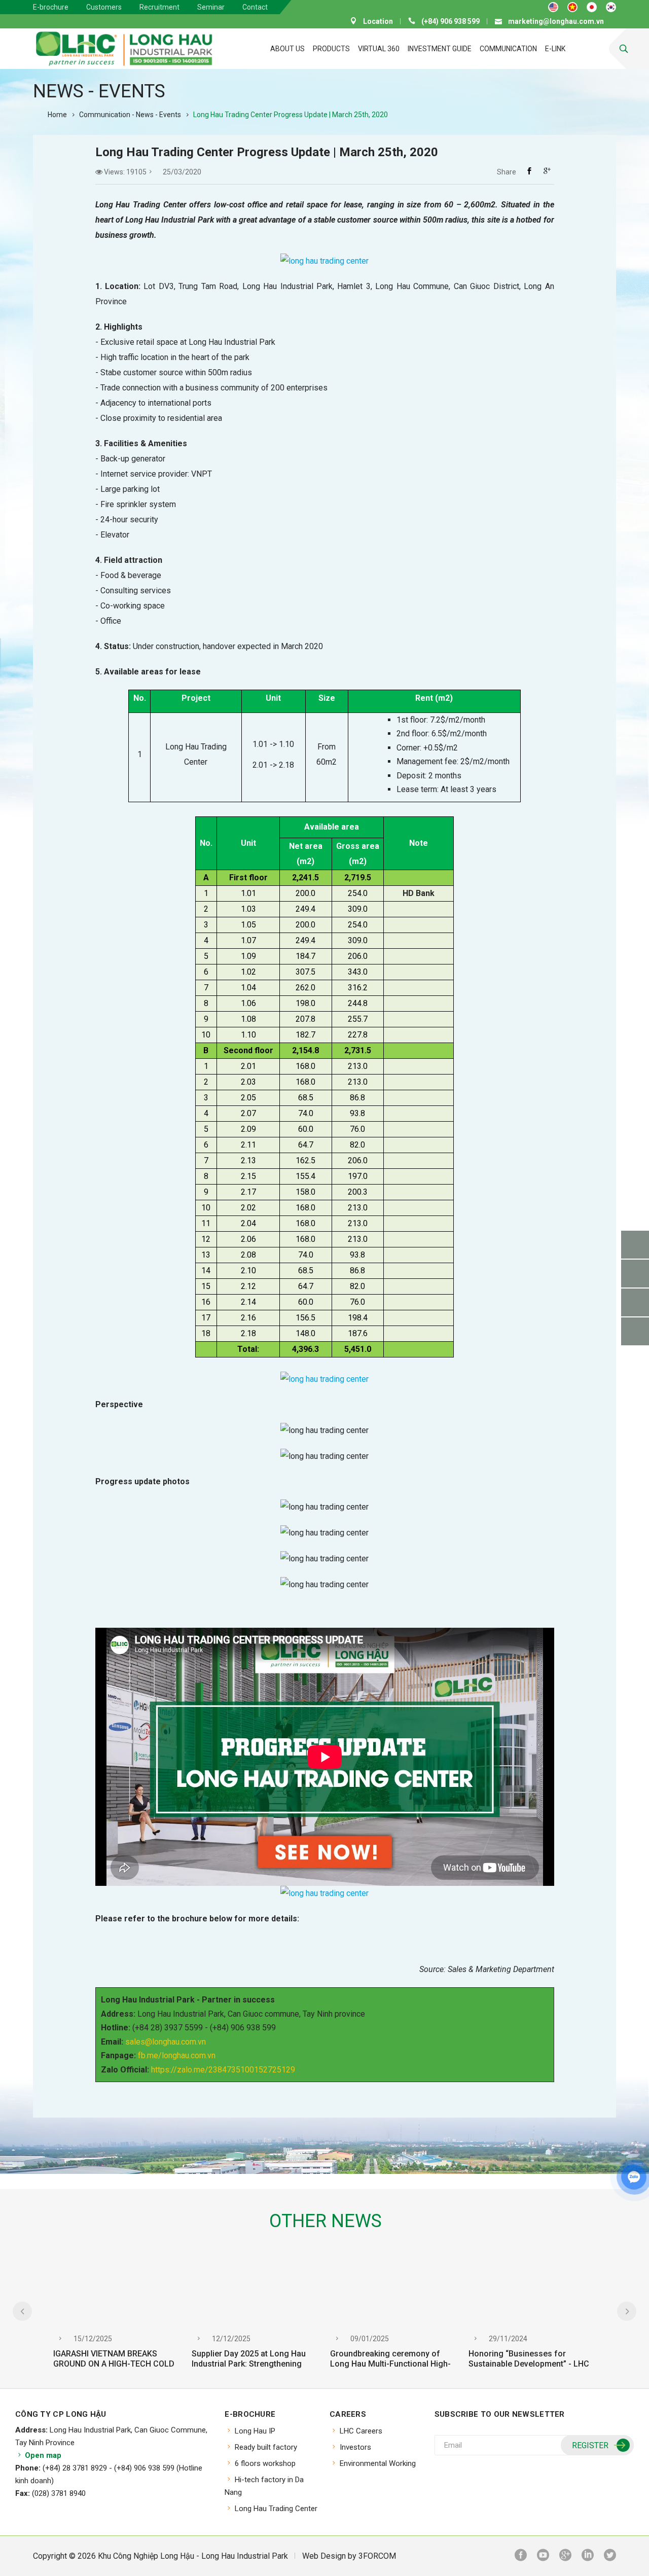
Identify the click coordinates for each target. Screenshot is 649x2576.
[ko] (611, 7)
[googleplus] (565, 2556)
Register (590, 2445)
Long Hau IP (255, 2431)
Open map (42, 2455)
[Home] (237, 49)
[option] (117, 2318)
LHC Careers (361, 2431)
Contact (255, 7)
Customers (104, 7)
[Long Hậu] (124, 49)
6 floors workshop (265, 2463)
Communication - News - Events (130, 115)
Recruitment (159, 7)
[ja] (592, 7)
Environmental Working (378, 2463)
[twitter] (610, 2556)
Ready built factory (266, 2447)
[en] (553, 7)
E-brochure (51, 7)
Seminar (211, 7)
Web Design (324, 2556)
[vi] (572, 7)
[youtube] (543, 2556)
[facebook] (521, 2556)
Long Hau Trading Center (276, 2509)
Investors (355, 2447)
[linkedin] (588, 2556)
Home (57, 115)
